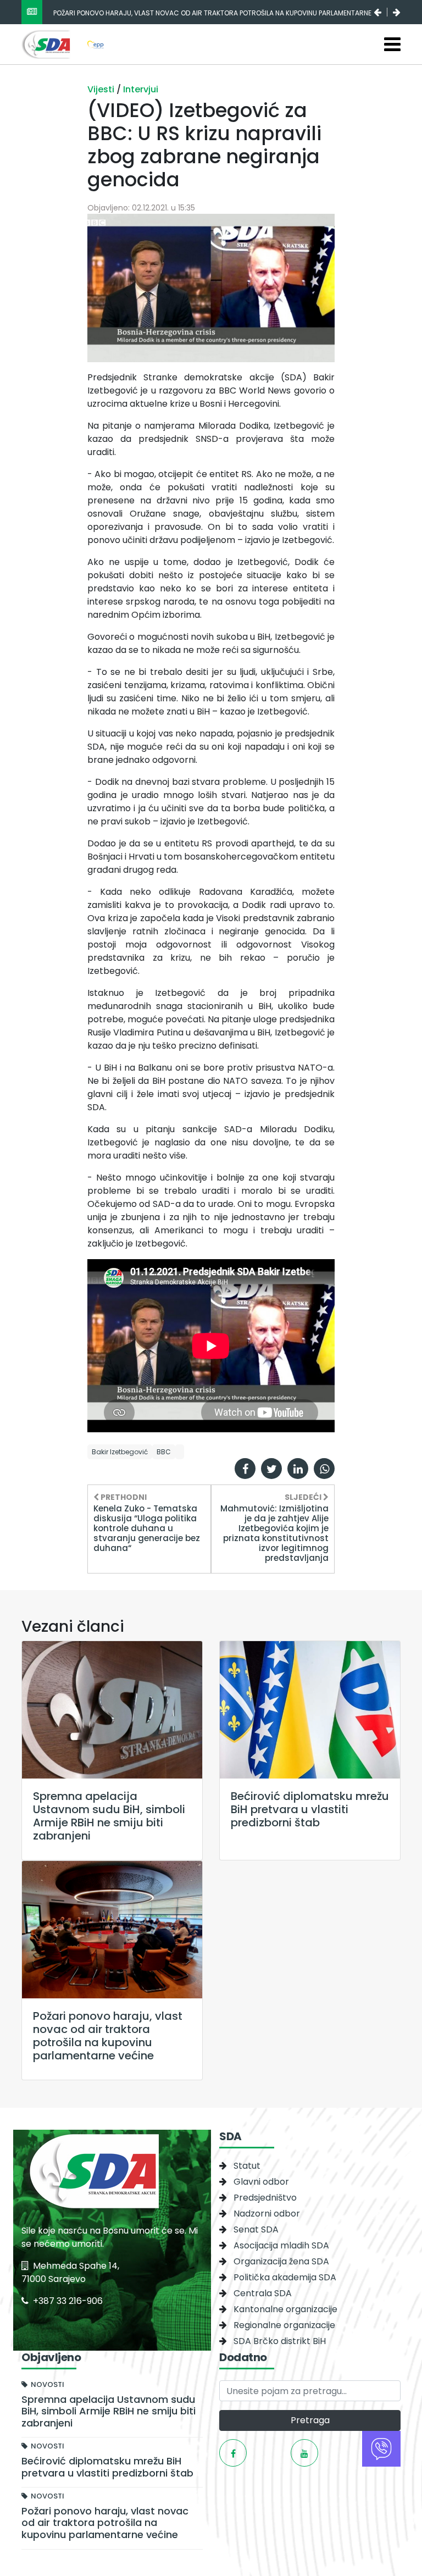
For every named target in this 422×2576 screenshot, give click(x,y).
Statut (247, 2166)
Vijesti (102, 89)
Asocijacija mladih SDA (281, 2245)
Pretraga (310, 2420)
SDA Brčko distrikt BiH (280, 2341)
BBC (164, 1452)
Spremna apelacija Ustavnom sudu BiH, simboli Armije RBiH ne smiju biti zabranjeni (197, 13)
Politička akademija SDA (285, 2277)
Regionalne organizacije (284, 2325)
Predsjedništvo (265, 2198)
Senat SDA (256, 2229)
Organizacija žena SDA (281, 2261)
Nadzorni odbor (267, 2214)
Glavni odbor (261, 2182)
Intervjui (141, 89)
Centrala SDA (263, 2293)
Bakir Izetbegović (120, 1452)
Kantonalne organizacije (285, 2309)
